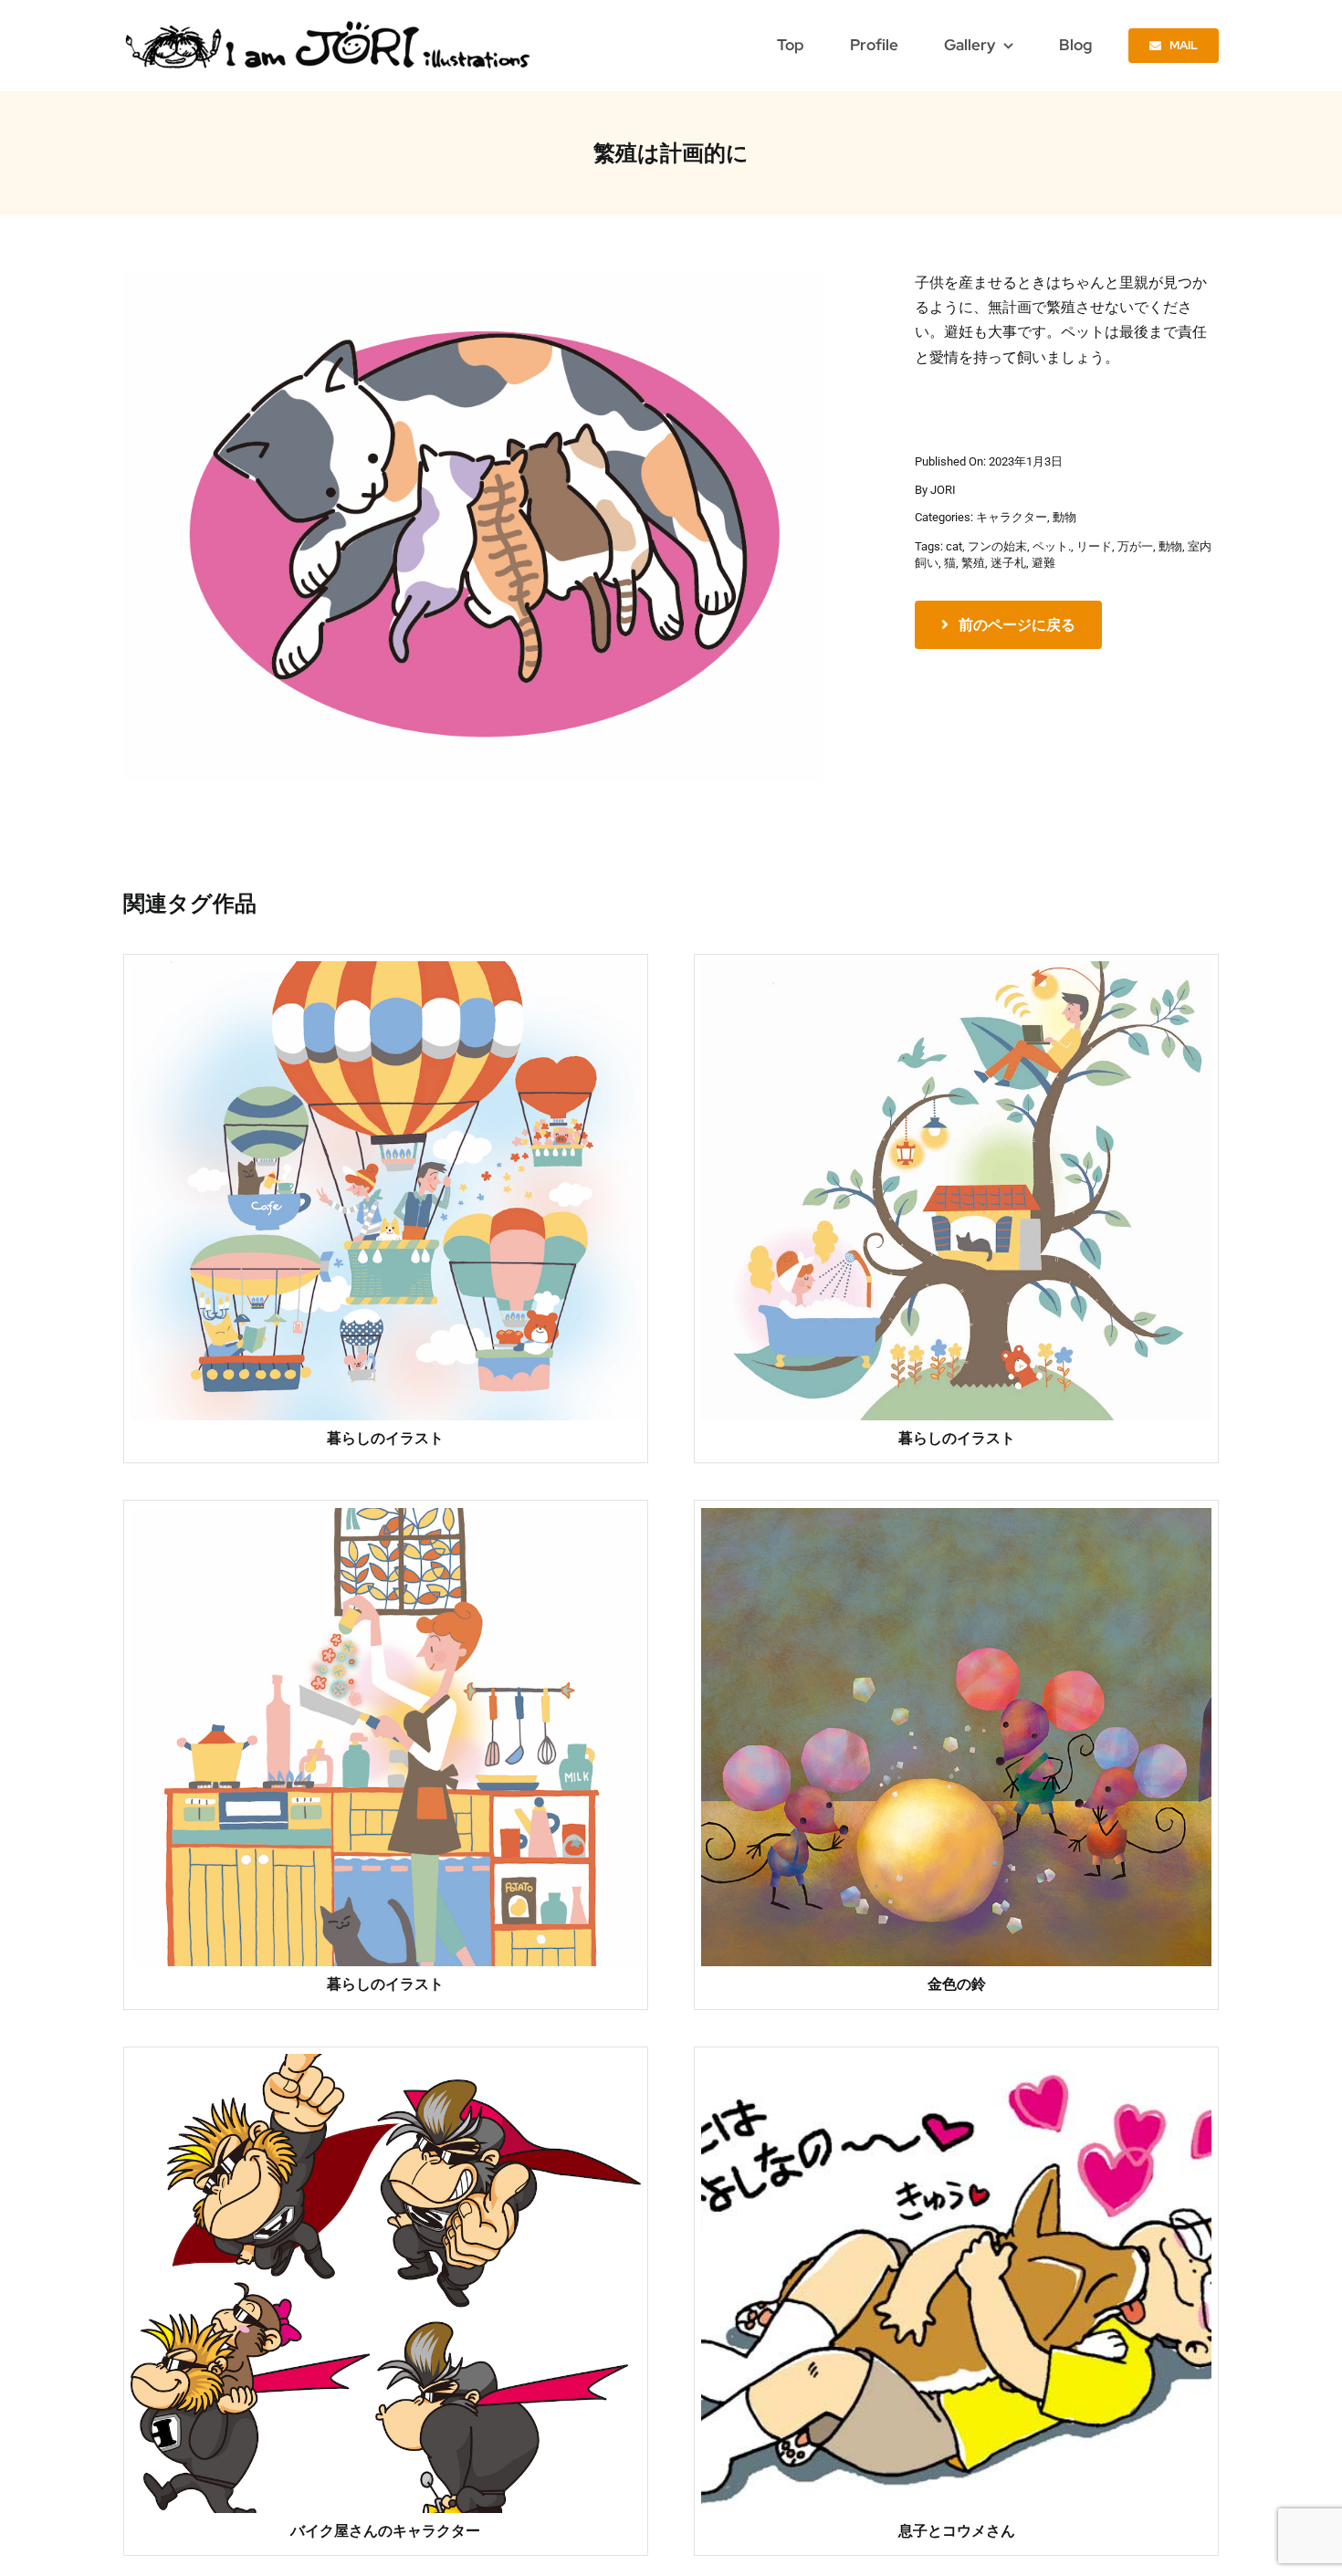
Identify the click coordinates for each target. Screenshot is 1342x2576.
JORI (943, 490)
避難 (1043, 563)
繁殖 (973, 563)
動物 (1064, 517)
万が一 (1135, 546)
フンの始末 (997, 546)
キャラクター (1012, 517)
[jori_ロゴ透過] (329, 25)
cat (954, 546)
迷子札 (1008, 563)
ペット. (1052, 546)
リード (1094, 546)
